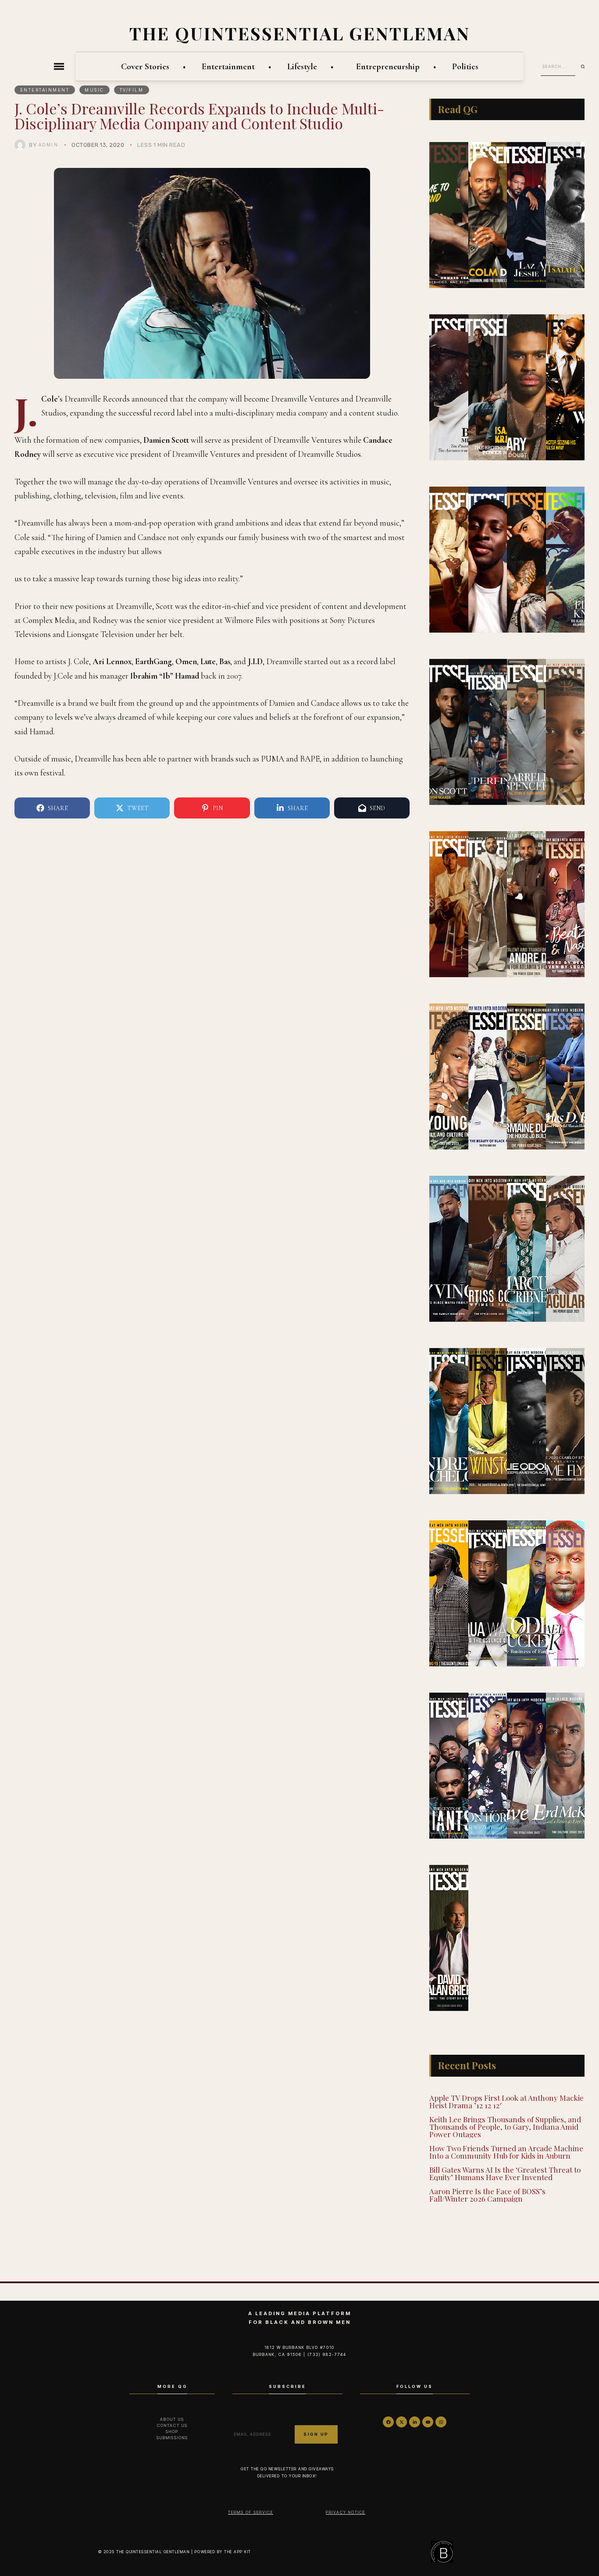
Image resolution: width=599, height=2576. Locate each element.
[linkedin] (415, 2422)
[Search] (586, 67)
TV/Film (132, 90)
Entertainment (45, 90)
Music (94, 90)
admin (49, 145)
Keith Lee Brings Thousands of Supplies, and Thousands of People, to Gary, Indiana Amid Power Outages (505, 2127)
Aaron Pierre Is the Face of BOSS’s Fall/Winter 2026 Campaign (487, 2195)
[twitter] (401, 2422)
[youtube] (428, 2422)
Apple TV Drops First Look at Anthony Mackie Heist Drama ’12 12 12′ (506, 2101)
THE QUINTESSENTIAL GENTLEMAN (300, 33)
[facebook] (388, 2422)
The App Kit (238, 2552)
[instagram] (441, 2422)
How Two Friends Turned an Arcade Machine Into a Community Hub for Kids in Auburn (506, 2152)
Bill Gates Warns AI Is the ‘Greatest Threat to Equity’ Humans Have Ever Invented (505, 2173)
